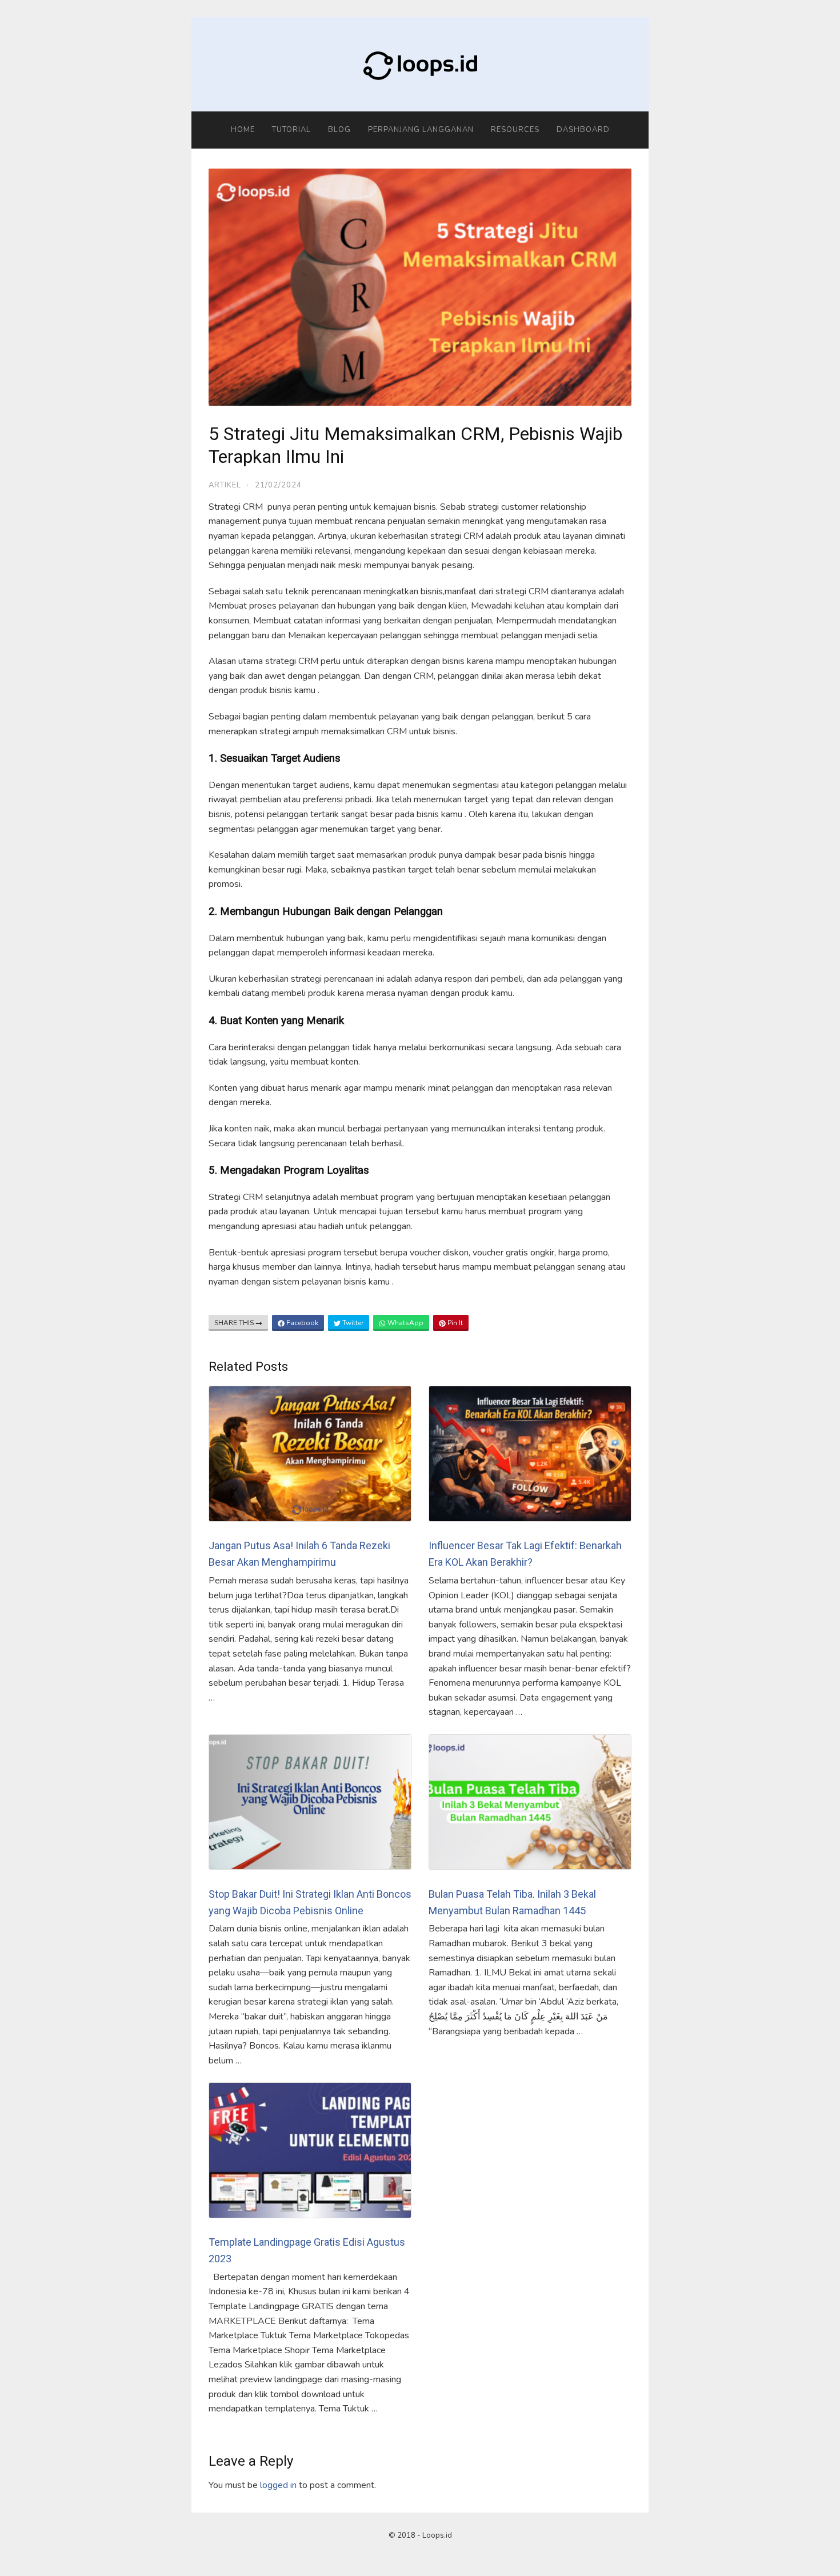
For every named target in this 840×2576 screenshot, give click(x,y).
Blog (339, 130)
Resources (515, 130)
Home (243, 130)
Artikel (225, 485)
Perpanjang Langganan (421, 130)
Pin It (454, 1323)
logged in (278, 2485)
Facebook (301, 1323)
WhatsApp (405, 1323)
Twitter (352, 1323)
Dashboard (583, 130)
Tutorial (291, 130)
